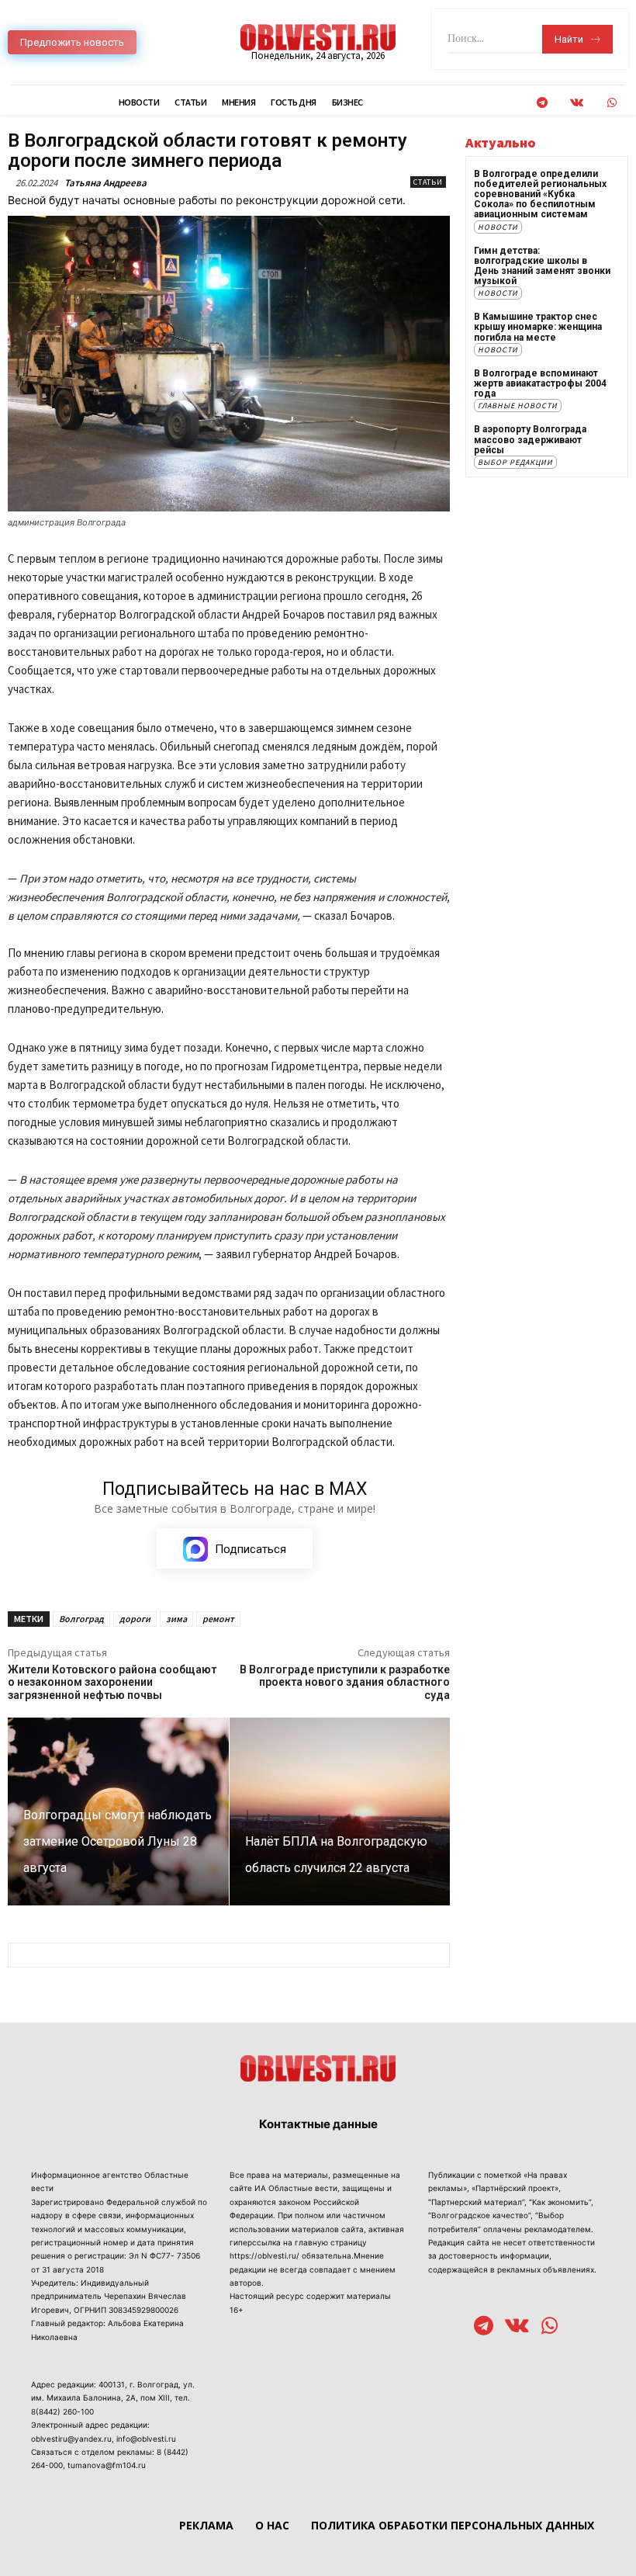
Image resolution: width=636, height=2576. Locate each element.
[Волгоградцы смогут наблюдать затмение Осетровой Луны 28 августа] (118, 1812)
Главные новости (518, 406)
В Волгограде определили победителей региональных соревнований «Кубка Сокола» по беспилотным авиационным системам (540, 194)
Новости (498, 227)
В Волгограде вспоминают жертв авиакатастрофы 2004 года (540, 383)
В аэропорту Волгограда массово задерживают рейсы (530, 439)
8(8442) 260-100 (62, 2411)
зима (176, 1619)
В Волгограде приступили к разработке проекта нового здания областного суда (345, 1683)
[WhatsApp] (612, 103)
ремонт (218, 1619)
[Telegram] (542, 103)
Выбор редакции (515, 462)
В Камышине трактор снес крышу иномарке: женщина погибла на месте (538, 327)
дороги (135, 1619)
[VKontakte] (577, 103)
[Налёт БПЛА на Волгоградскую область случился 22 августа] (340, 1812)
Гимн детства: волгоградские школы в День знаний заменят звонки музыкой (542, 266)
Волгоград (81, 1619)
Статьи (428, 182)
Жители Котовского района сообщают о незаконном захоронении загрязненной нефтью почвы (112, 1683)
